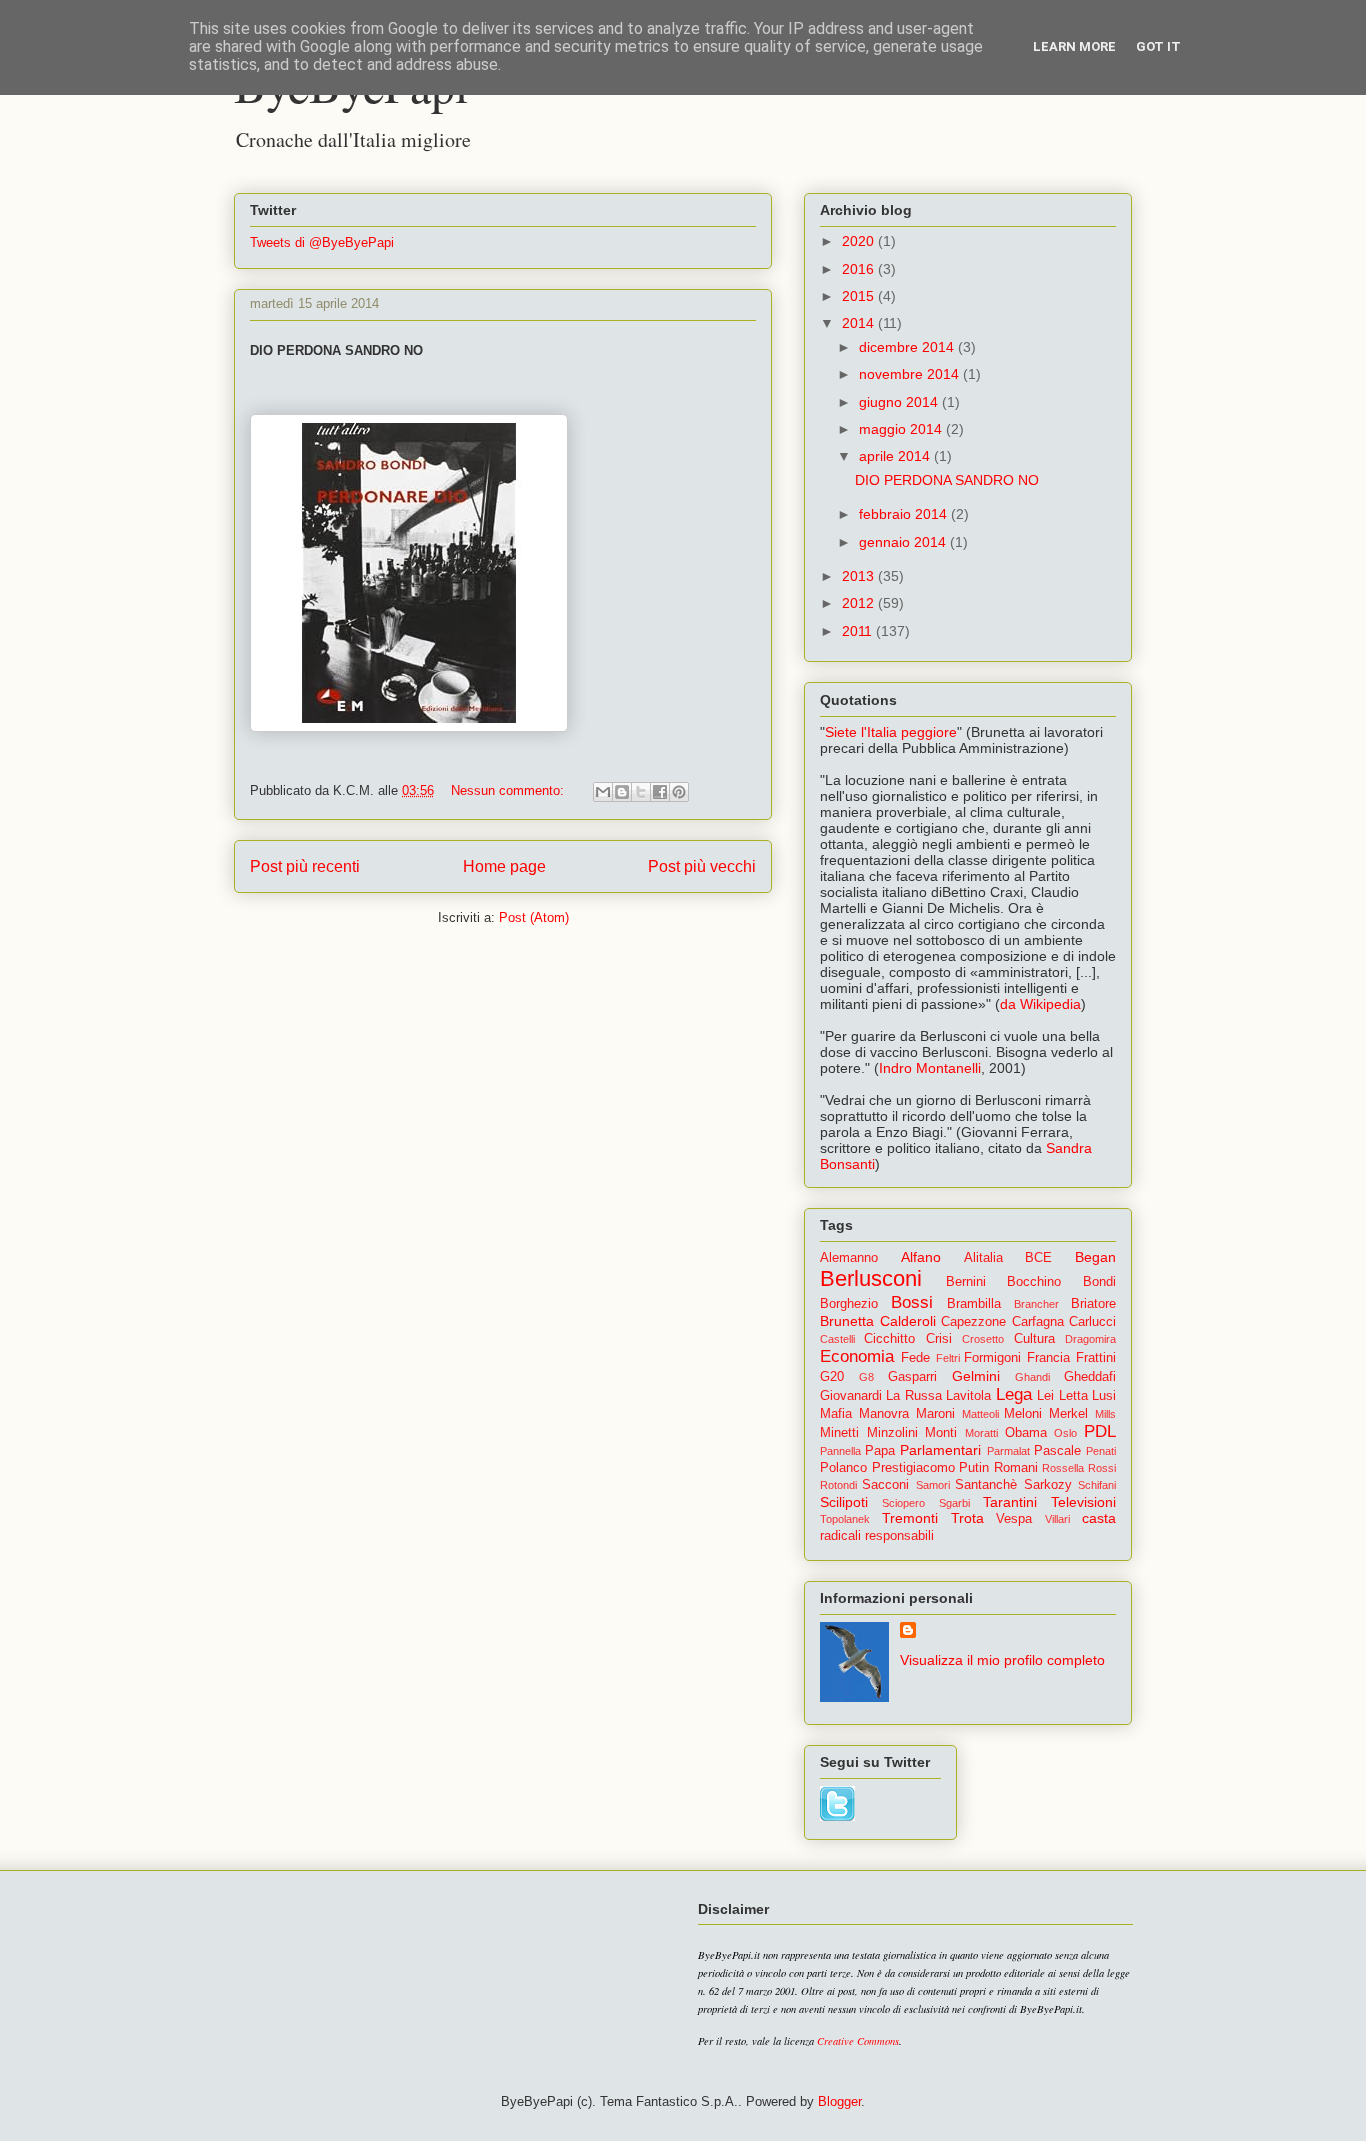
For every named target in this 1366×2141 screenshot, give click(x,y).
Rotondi (838, 1485)
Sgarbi (954, 1503)
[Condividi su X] (641, 792)
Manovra (884, 1414)
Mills (1105, 1414)
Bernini (966, 1282)
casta (1099, 1518)
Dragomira (1090, 1339)
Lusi (1104, 1396)
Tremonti (910, 1518)
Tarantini (1010, 1502)
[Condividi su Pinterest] (679, 792)
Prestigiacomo (913, 1468)
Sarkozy (1048, 1485)
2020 (860, 241)
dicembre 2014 (908, 347)
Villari (1057, 1519)
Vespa (1014, 1519)
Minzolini (892, 1433)
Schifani (1097, 1485)
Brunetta (847, 1321)
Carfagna (1038, 1322)
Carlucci (1092, 1322)
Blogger (839, 2101)
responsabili (899, 1536)
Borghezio (849, 1304)
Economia (857, 1356)
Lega (1014, 1394)
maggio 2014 (902, 429)
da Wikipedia (1040, 1004)
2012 (860, 603)
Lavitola (968, 1396)
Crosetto (983, 1339)
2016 (860, 269)
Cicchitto (889, 1339)
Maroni (935, 1414)
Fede (915, 1358)
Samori (933, 1485)
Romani (1016, 1468)
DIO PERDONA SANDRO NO (947, 480)
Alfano (921, 1257)
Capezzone (973, 1322)
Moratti (981, 1433)
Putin (974, 1468)
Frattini (1096, 1358)
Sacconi (885, 1485)
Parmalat (1008, 1451)
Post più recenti (305, 866)
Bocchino (1034, 1282)
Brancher (1036, 1304)
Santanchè (986, 1485)
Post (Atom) (534, 917)
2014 (860, 323)
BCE (1038, 1258)
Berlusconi (871, 1278)
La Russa (913, 1396)
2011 (859, 631)
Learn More (1074, 46)
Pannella (840, 1451)
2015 (860, 296)
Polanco (843, 1468)
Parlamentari (940, 1450)
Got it (1158, 46)
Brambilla (974, 1304)
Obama (1026, 1433)
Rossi (1102, 1468)
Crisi (939, 1339)
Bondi (1099, 1282)
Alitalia (983, 1258)
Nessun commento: (509, 790)
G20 (832, 1377)
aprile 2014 (896, 456)
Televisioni (1083, 1502)
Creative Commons (858, 2041)
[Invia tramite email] (603, 792)
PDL (1100, 1431)
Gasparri (912, 1377)
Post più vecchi (702, 866)
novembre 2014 (911, 374)
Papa (880, 1451)
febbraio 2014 (905, 514)
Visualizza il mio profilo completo (1002, 1660)
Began (1095, 1257)
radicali (840, 1536)
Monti (941, 1433)
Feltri (948, 1358)
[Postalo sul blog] (622, 792)
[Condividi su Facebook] (660, 792)
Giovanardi (851, 1396)
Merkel (1068, 1414)
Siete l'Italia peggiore (891, 732)
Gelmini (976, 1376)
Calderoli (908, 1321)
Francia (1048, 1358)
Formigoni (992, 1358)
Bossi (912, 1302)
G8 (866, 1377)
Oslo (1065, 1433)
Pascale (1057, 1451)
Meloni (1023, 1414)
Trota (967, 1518)
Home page (504, 866)
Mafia (836, 1414)
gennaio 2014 (904, 542)
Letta (1073, 1396)
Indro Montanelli (930, 1068)
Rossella (1063, 1468)
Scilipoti (844, 1502)
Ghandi (1032, 1377)
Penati (1101, 1451)
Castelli (837, 1339)
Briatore (1093, 1304)
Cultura (1034, 1339)
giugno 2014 (900, 402)
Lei (1045, 1396)
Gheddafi (1090, 1377)
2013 (860, 576)
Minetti (839, 1433)
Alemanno (849, 1258)
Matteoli (980, 1414)
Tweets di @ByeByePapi (322, 242)
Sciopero (903, 1503)
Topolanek (845, 1519)
